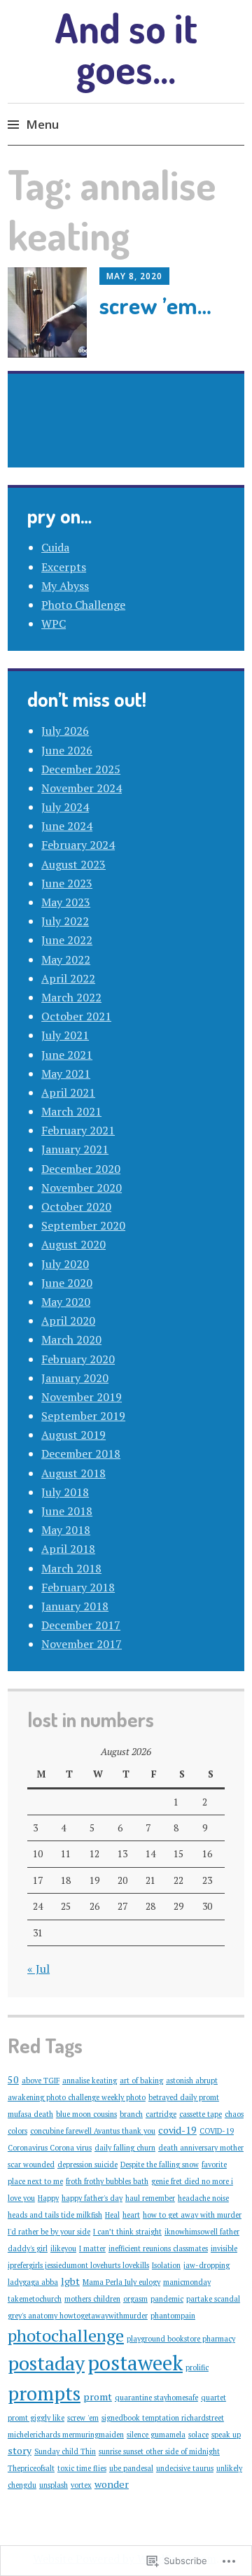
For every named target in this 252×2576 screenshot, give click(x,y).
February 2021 (78, 1130)
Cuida (55, 547)
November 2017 (82, 1644)
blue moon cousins (86, 2114)
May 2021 (66, 1074)
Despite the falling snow (160, 2165)
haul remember (150, 2198)
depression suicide (87, 2165)
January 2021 (75, 1149)
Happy (48, 2198)
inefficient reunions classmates (158, 2248)
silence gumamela (156, 2435)
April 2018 (68, 1549)
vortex (81, 2485)
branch (131, 2114)
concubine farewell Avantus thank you (93, 2131)
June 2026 (67, 750)
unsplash (54, 2485)
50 (13, 2079)
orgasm (135, 2299)
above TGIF (41, 2081)
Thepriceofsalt (31, 2468)
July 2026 (65, 731)
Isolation (166, 2265)
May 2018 (66, 1530)
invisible (224, 2248)
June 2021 (67, 1055)
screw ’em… (155, 305)
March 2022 (71, 997)
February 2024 (78, 845)
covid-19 (177, 2130)
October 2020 (76, 1206)
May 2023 (66, 902)
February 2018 (78, 1587)
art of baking (141, 2081)
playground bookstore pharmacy (181, 2339)
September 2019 (83, 1416)
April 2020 (68, 1321)
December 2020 (81, 1169)
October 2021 (76, 1016)
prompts (44, 2393)
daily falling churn (125, 2148)
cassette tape (201, 2114)
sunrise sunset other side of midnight (159, 2451)
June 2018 (67, 1511)
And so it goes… (126, 48)
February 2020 (78, 1359)
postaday (46, 2363)
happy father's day (92, 2198)
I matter (92, 2248)
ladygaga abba (33, 2282)
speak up (226, 2435)
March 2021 (71, 1111)
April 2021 (68, 1092)
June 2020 (67, 1283)
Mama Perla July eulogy (121, 2282)
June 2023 (67, 883)
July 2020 (65, 1264)
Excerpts (64, 567)
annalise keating (90, 2081)
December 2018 (81, 1454)
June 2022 (67, 940)
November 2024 (82, 788)
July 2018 (65, 1492)
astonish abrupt (192, 2081)
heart (131, 2215)
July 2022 (65, 921)
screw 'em (83, 2418)
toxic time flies (82, 2468)
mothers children (92, 2299)
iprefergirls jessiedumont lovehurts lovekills (78, 2265)
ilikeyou (63, 2248)
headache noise (203, 2198)
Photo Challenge (83, 605)
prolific (197, 2367)
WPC (54, 624)
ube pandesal (131, 2468)
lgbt (70, 2281)
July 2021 (65, 1035)
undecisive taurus (185, 2468)
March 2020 (71, 1339)
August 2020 (73, 1244)
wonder (112, 2484)
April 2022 (68, 978)
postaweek (135, 2363)
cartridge (161, 2114)
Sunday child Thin (65, 2451)
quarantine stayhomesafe (156, 2398)
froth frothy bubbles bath (107, 2181)
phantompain (173, 2316)
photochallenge (66, 2335)
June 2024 (67, 826)
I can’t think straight (127, 2232)
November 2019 (82, 1397)
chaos (234, 2114)
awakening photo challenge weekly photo (77, 2097)
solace (198, 2435)
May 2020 (66, 1302)
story (20, 2450)
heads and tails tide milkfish (55, 2215)
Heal (112, 2215)
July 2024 (65, 807)
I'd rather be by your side (49, 2232)
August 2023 (73, 864)
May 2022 (66, 959)
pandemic (167, 2299)
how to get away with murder (192, 2215)
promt (98, 2396)
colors (17, 2131)
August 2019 (73, 1435)
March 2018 (71, 1568)
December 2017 (81, 1625)
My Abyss (65, 586)
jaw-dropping (206, 2265)
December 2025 (81, 769)
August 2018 (73, 1473)
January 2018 (75, 1606)
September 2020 (83, 1225)
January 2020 (75, 1378)
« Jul (38, 1969)
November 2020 (82, 1188)
